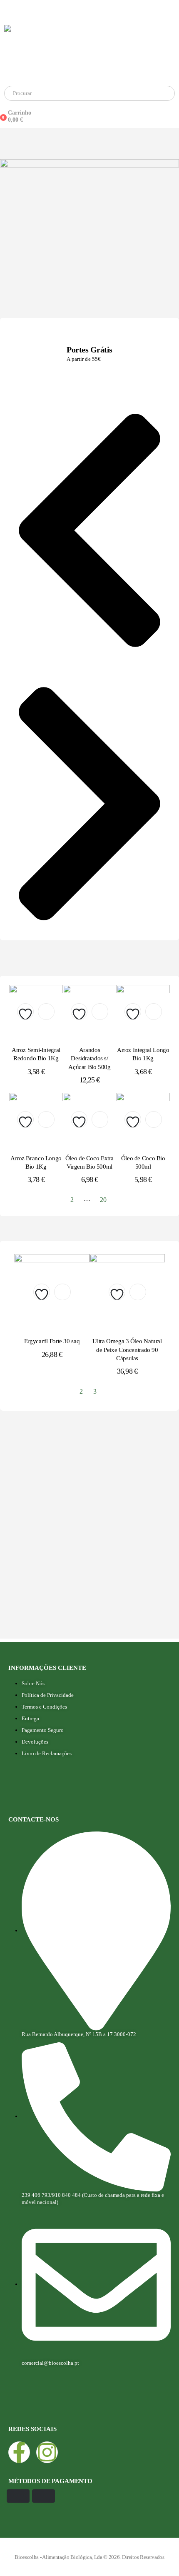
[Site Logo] (87, 51)
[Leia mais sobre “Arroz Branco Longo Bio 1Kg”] (46, 1119)
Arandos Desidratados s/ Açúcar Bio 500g (89, 1058)
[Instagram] (47, 2452)
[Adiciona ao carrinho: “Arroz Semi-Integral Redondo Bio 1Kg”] (46, 1012)
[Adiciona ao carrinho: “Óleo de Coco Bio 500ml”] (154, 1119)
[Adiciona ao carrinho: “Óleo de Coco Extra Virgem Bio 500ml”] (100, 1119)
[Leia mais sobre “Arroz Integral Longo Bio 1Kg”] (154, 1012)
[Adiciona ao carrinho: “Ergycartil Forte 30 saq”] (62, 1292)
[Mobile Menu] (7, 10)
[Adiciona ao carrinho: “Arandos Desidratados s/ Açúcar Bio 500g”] (100, 1012)
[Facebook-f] (19, 2452)
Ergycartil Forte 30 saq (52, 1341)
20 (103, 1200)
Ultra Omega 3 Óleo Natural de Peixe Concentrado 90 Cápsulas (127, 1350)
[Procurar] (96, 93)
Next (119, 1200)
